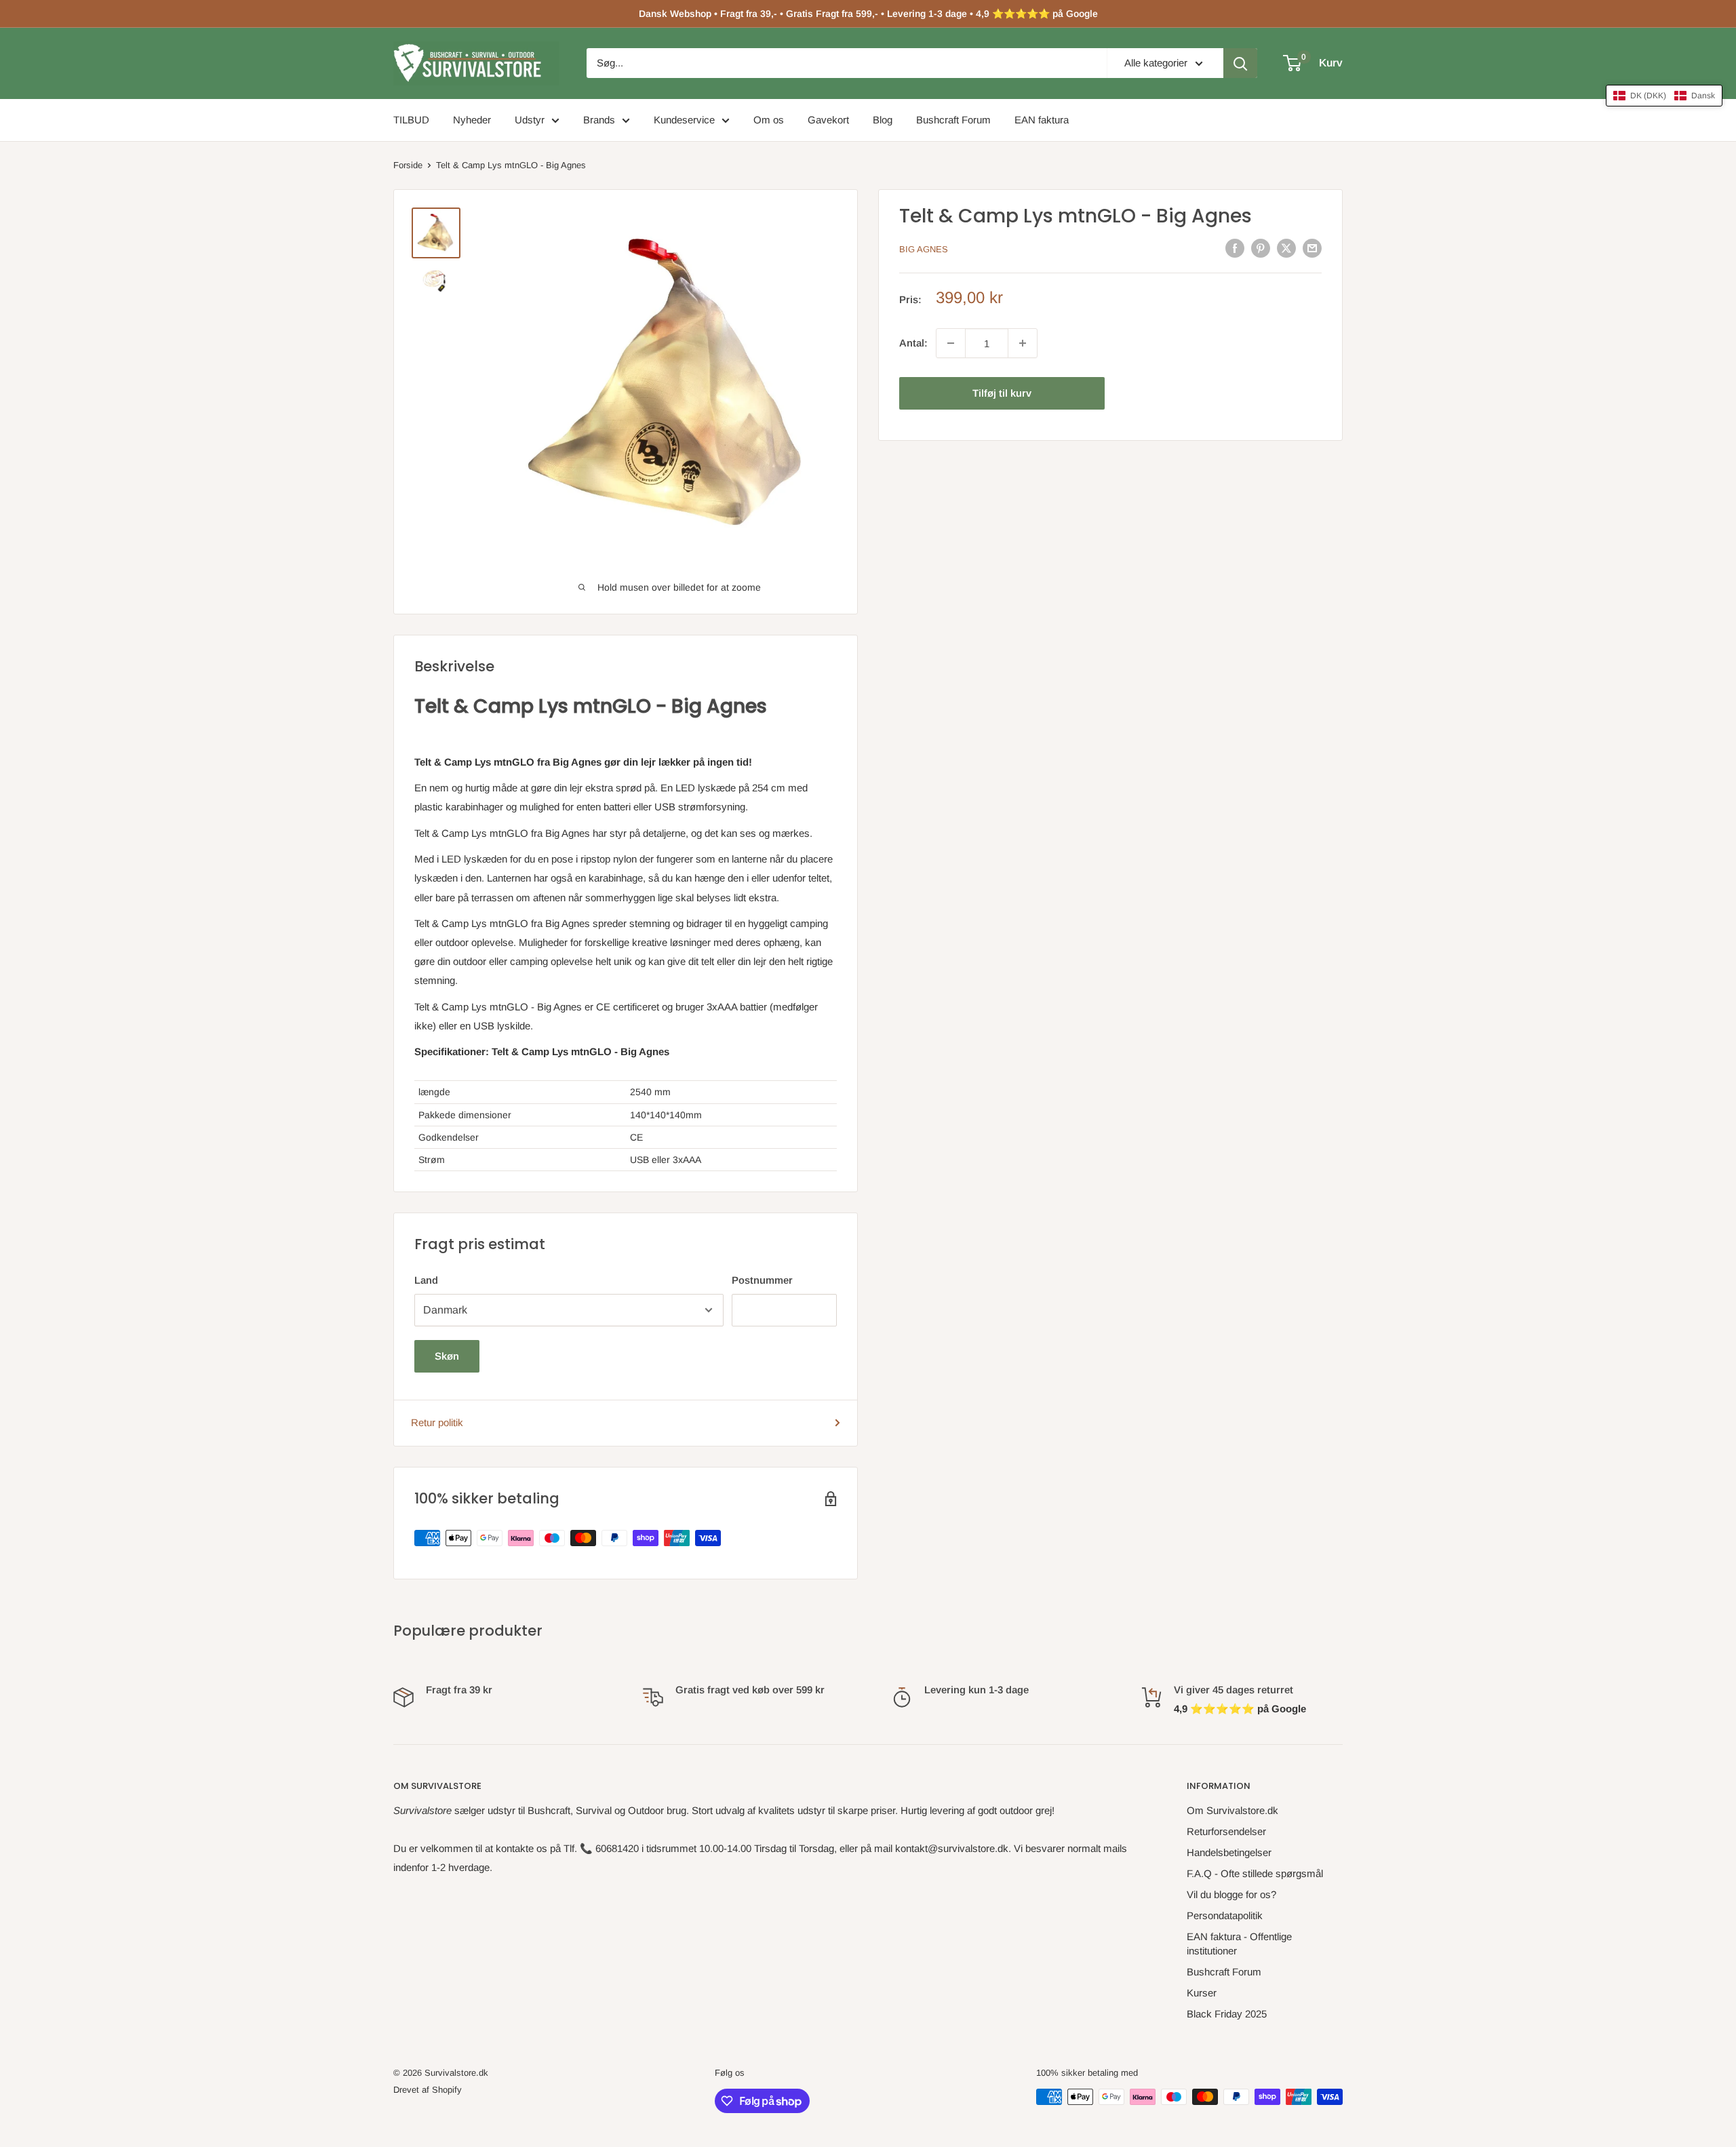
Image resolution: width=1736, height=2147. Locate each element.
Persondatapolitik (1225, 1915)
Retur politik (437, 1422)
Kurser (1202, 1993)
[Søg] (1240, 63)
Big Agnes (924, 249)
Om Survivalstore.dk (1232, 1810)
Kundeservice (684, 120)
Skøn (447, 1356)
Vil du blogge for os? (1231, 1894)
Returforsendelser (1226, 1831)
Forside (408, 165)
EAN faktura (1042, 120)
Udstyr (530, 120)
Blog (883, 120)
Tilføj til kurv (1002, 393)
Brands (599, 120)
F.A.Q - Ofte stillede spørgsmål (1255, 1873)
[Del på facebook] (1235, 248)
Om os (769, 120)
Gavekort (828, 120)
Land (426, 1280)
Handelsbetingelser (1229, 1852)
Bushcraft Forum (953, 120)
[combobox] (847, 63)
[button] (1664, 96)
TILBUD (411, 120)
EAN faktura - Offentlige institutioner (1239, 1944)
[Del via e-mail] (1312, 248)
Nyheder (472, 120)
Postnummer (762, 1280)
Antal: (913, 343)
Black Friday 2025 (1227, 2014)
